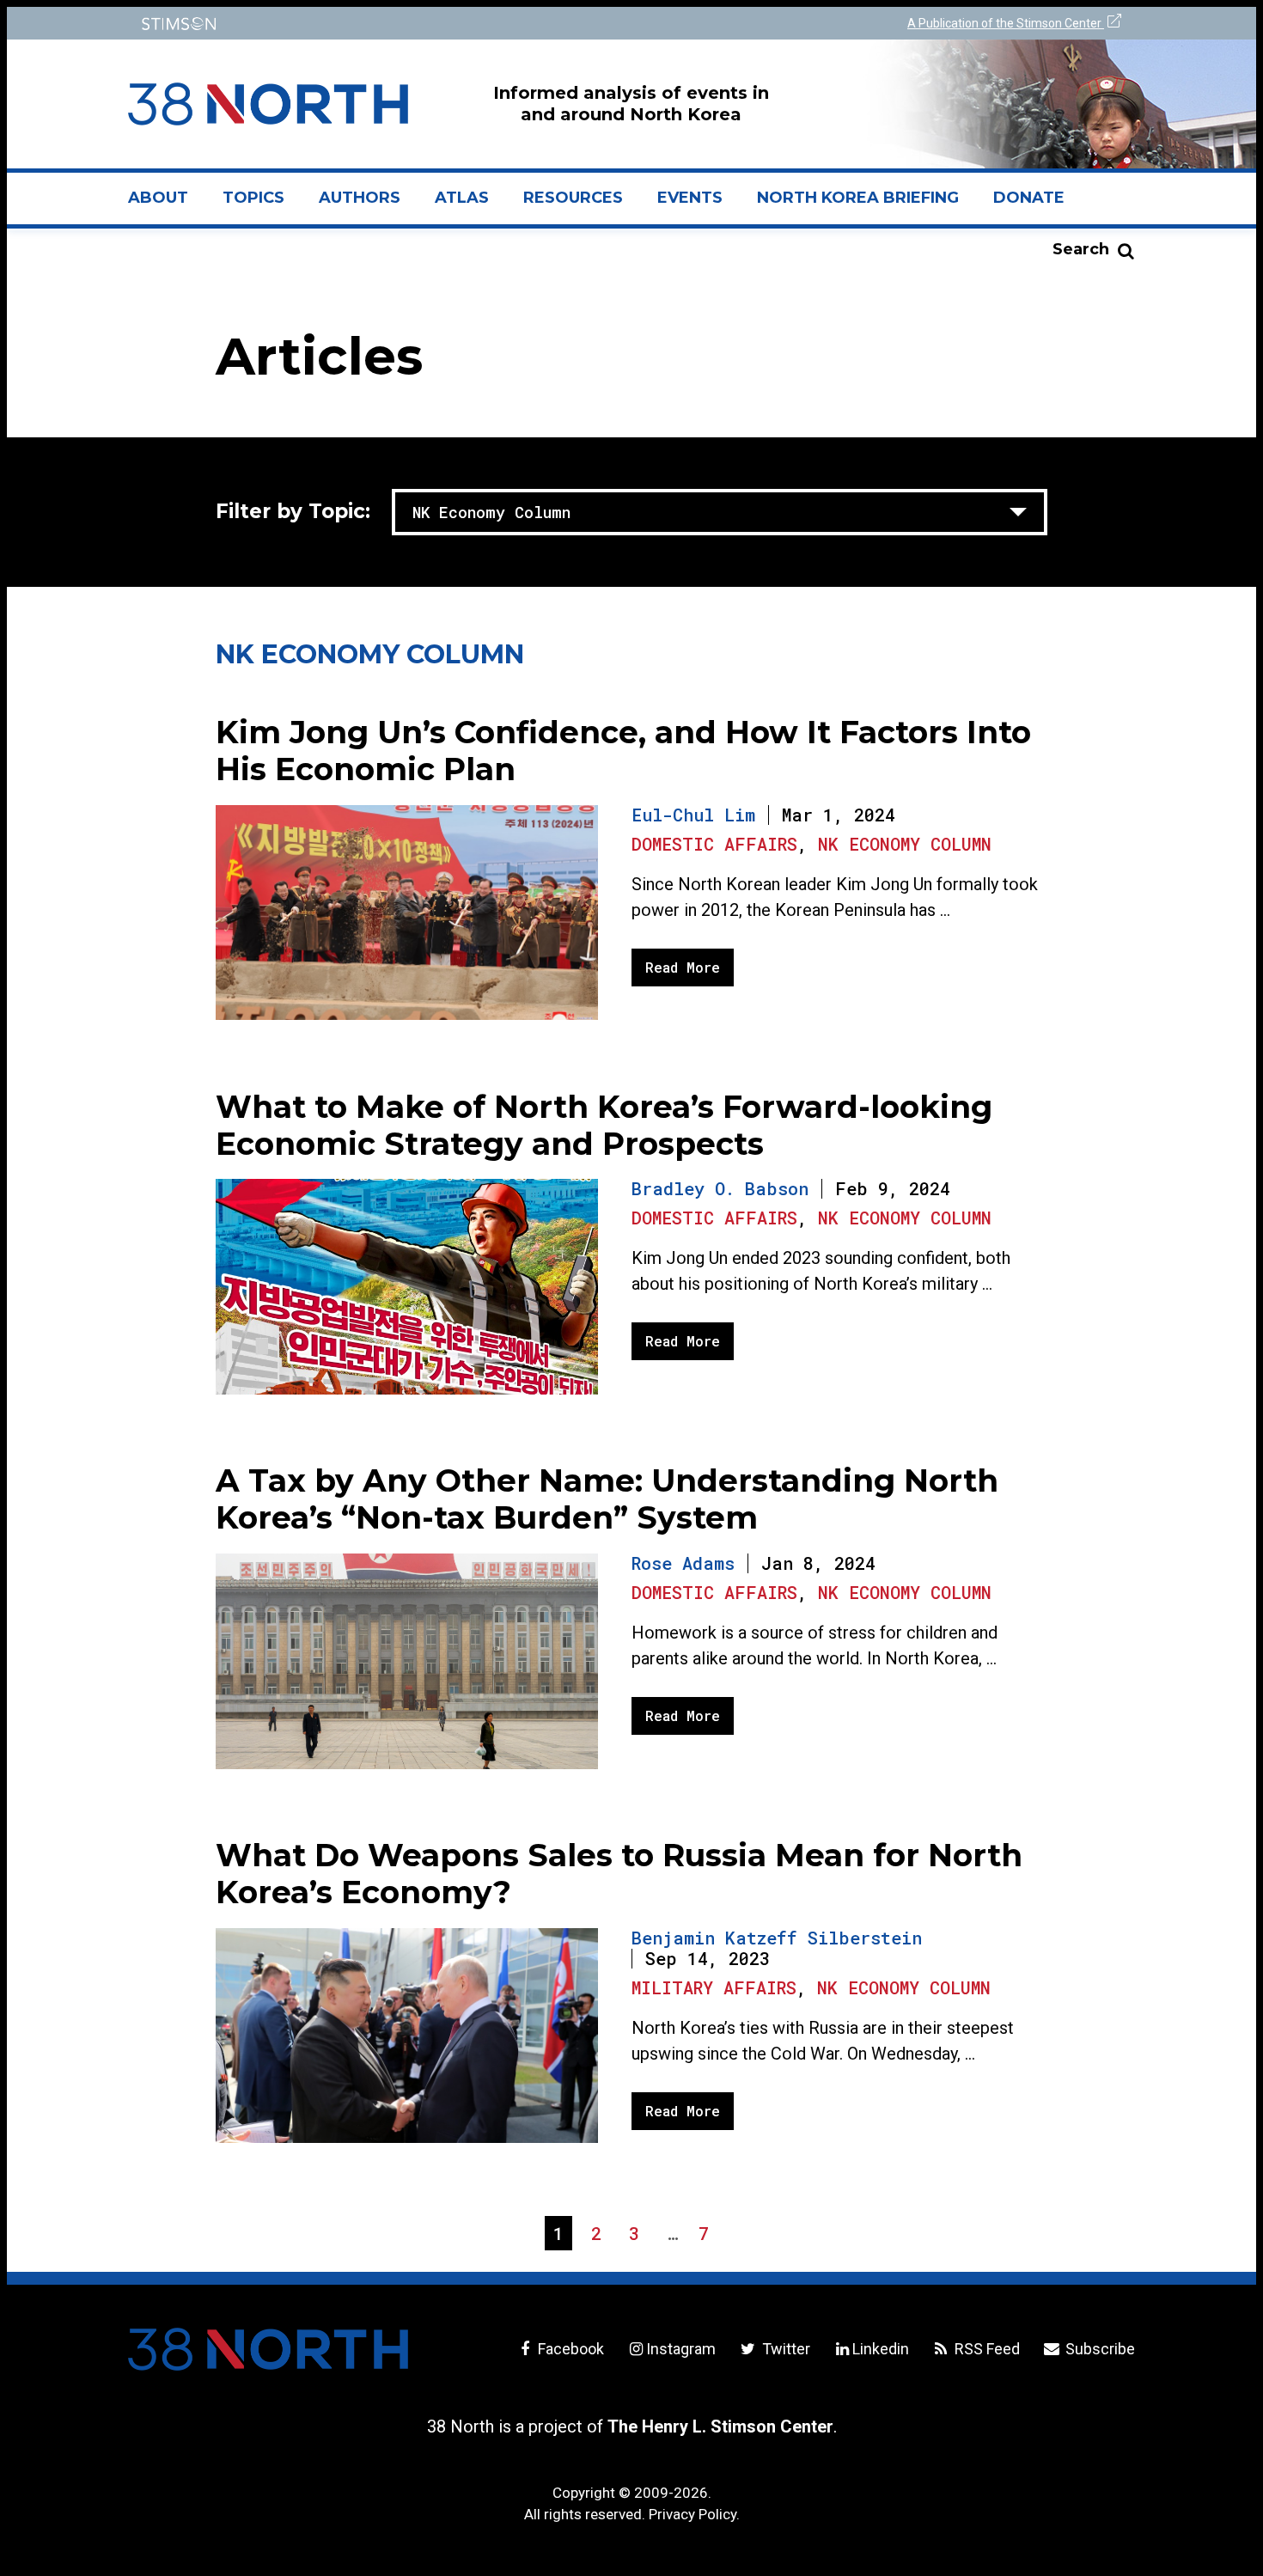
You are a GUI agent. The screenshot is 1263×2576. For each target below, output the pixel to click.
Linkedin (881, 2349)
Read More (683, 967)
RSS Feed (985, 2349)
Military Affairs (714, 1987)
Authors (360, 198)
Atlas (462, 198)
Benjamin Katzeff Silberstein (777, 1938)
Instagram (681, 2349)
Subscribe (1098, 2349)
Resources (573, 198)
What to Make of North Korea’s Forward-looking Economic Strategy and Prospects (604, 1125)
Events (690, 198)
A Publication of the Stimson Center (1006, 23)
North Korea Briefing (858, 198)
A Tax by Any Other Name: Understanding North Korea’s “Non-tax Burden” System (607, 1499)
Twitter (784, 2349)
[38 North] (268, 2349)
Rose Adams (683, 1563)
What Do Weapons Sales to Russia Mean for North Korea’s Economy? (619, 1874)
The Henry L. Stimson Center (720, 2426)
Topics (253, 198)
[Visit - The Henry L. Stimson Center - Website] (376, 24)
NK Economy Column (905, 844)
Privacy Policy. (694, 2514)
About (167, 204)
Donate (1029, 198)
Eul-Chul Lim (693, 815)
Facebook (569, 2349)
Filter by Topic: (293, 511)
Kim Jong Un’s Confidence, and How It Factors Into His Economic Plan (623, 751)
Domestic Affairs (714, 844)
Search (1081, 249)
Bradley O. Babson (720, 1188)
